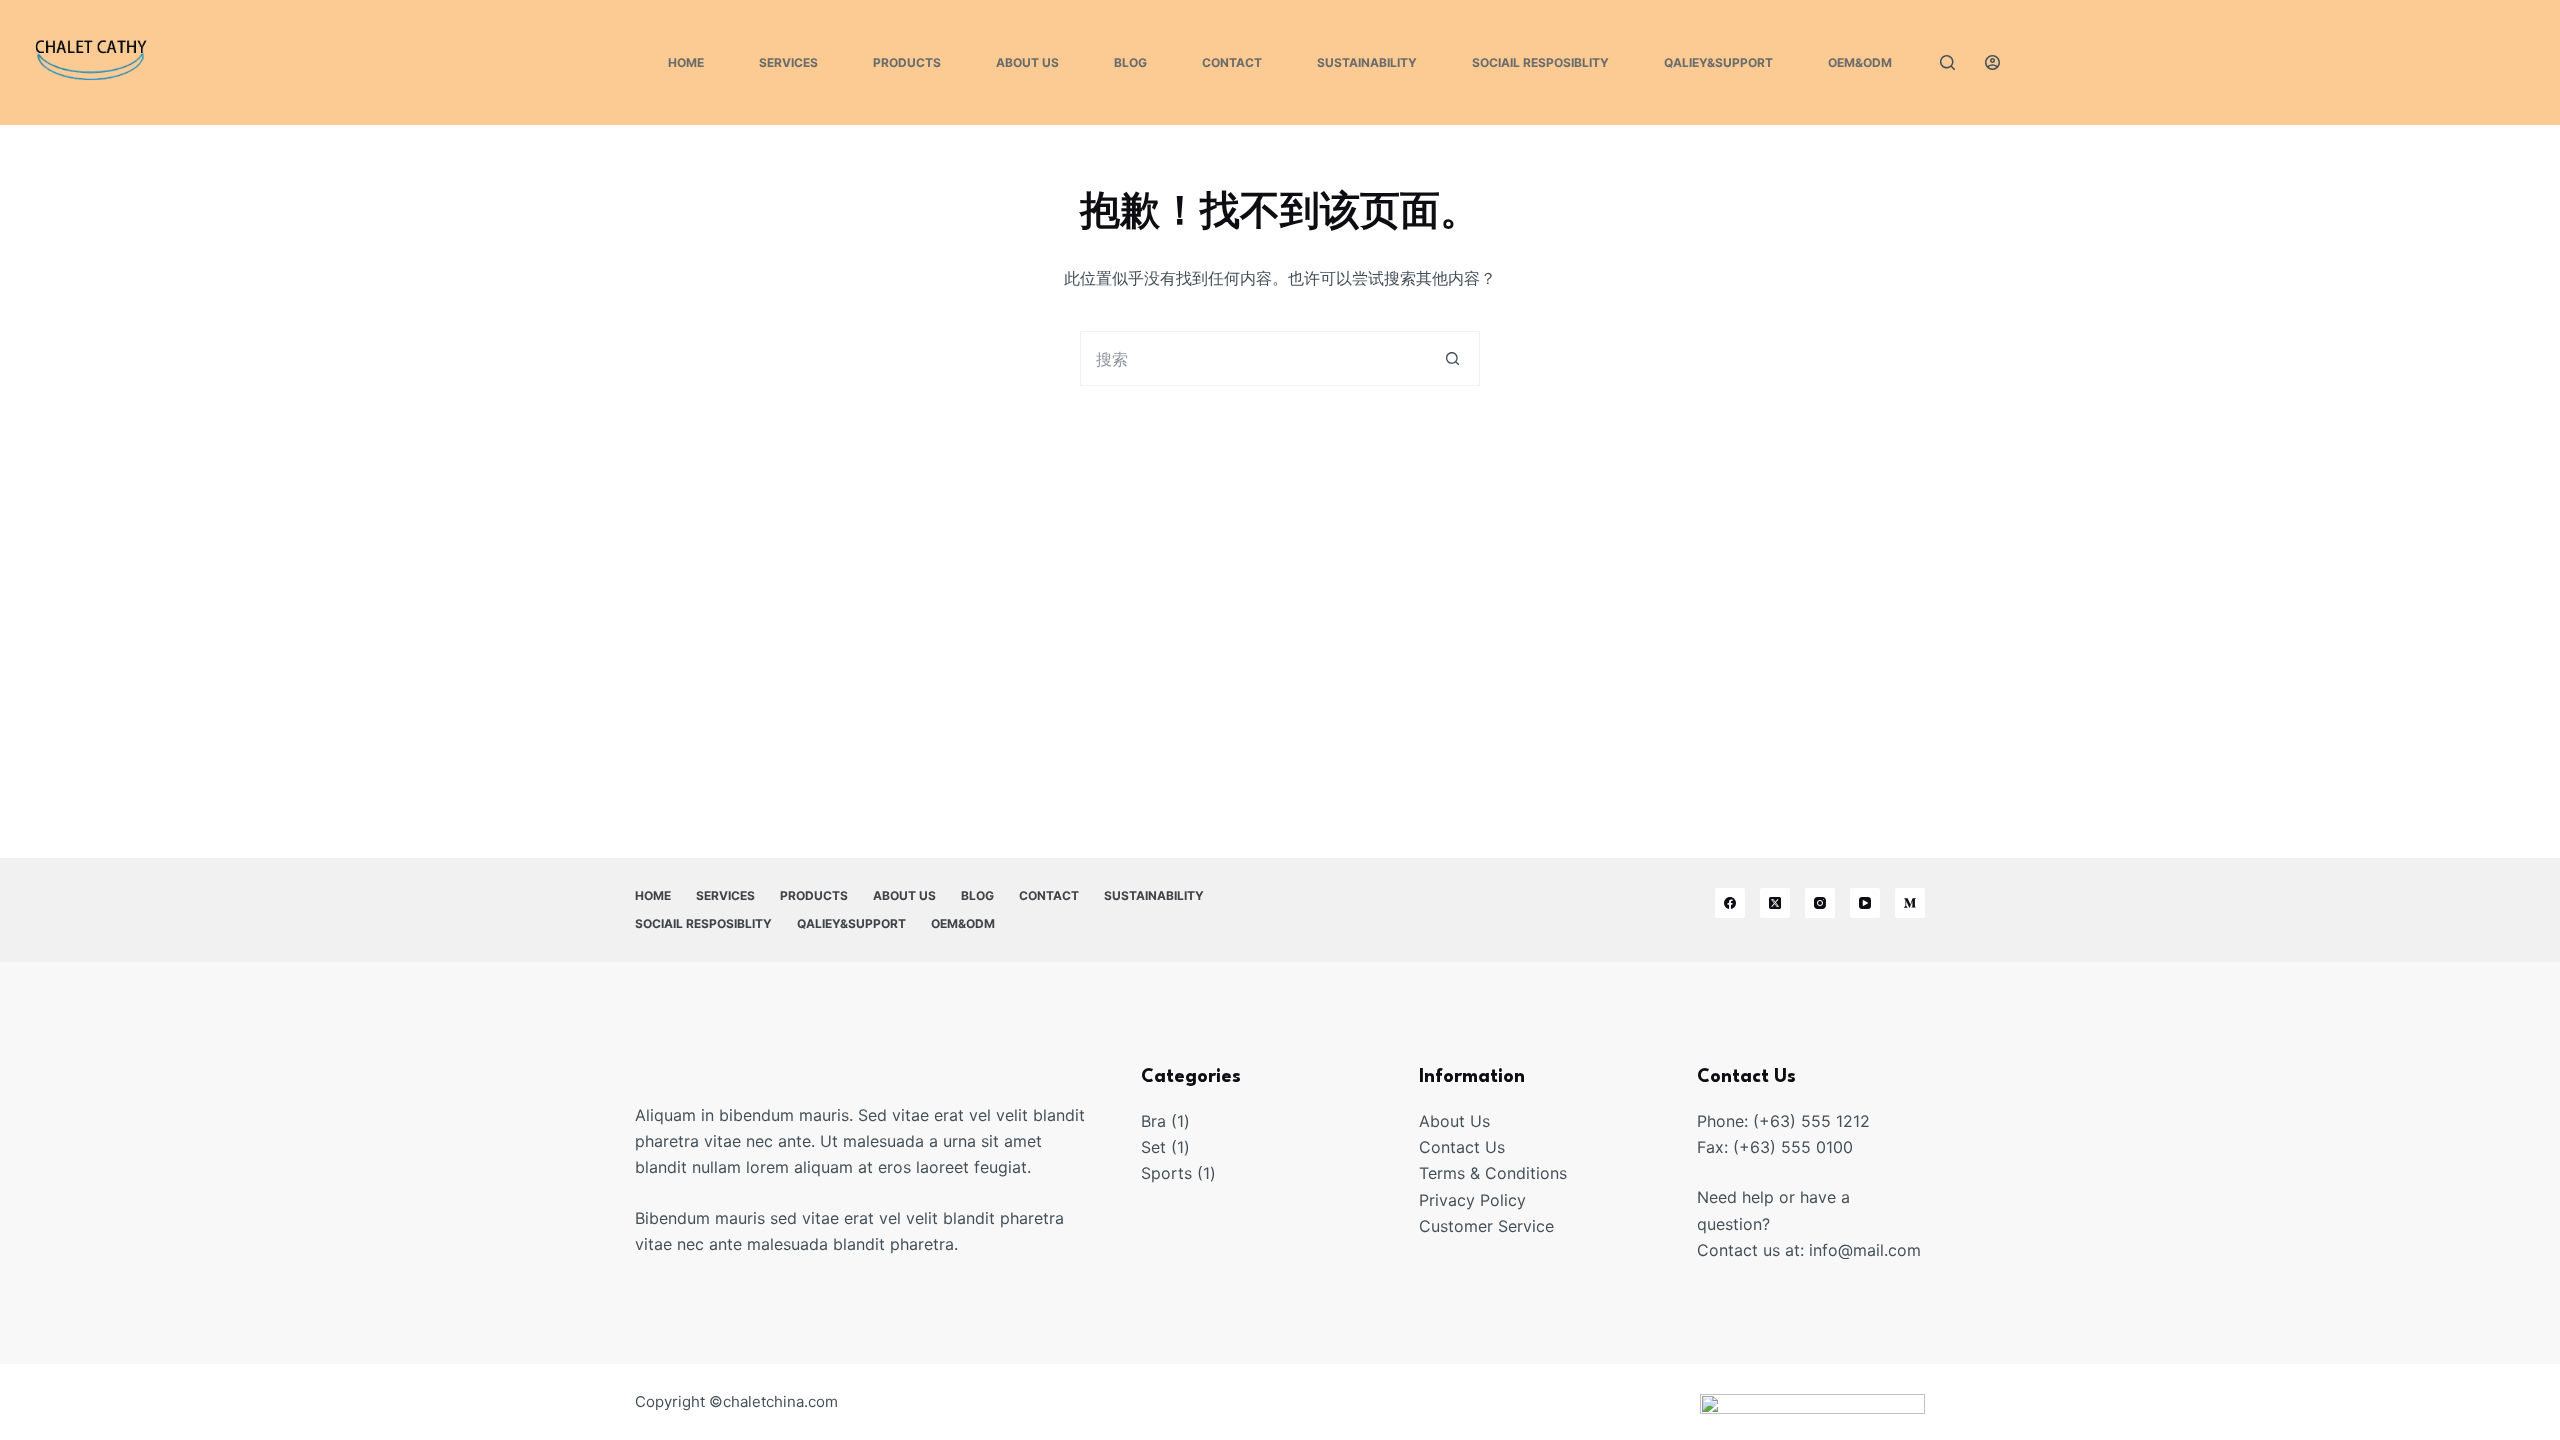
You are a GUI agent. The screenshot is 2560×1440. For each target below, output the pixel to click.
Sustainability (1367, 62)
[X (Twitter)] (1775, 903)
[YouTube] (1865, 903)
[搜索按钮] (1452, 358)
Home (686, 62)
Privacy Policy (1472, 1200)
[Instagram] (1820, 903)
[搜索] (1947, 62)
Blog (1130, 62)
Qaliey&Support (1718, 62)
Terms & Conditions (1493, 1173)
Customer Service (1486, 1226)
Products (907, 62)
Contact (1232, 62)
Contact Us (1462, 1147)
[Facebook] (1730, 903)
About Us (1027, 62)
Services (788, 62)
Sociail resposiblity (1540, 62)
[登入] (1992, 62)
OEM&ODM (1860, 62)
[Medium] (1910, 903)
